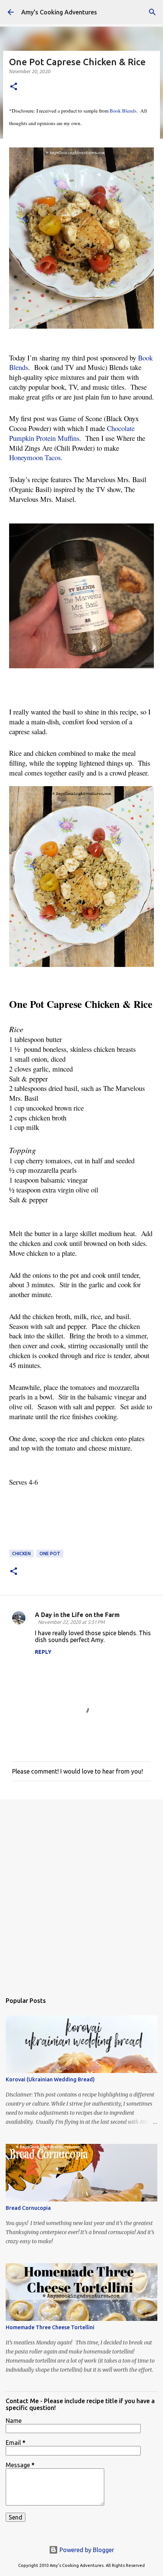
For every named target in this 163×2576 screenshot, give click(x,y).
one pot (50, 1554)
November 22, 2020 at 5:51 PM (71, 1622)
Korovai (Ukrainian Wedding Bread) (50, 2079)
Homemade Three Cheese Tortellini (50, 2327)
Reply (43, 1652)
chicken (21, 1554)
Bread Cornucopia (28, 2208)
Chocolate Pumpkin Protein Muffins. (73, 433)
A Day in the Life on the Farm (77, 1615)
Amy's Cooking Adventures (59, 12)
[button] (14, 87)
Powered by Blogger (86, 2550)
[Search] (152, 12)
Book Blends (123, 111)
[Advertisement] (81, 1892)
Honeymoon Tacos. (36, 457)
